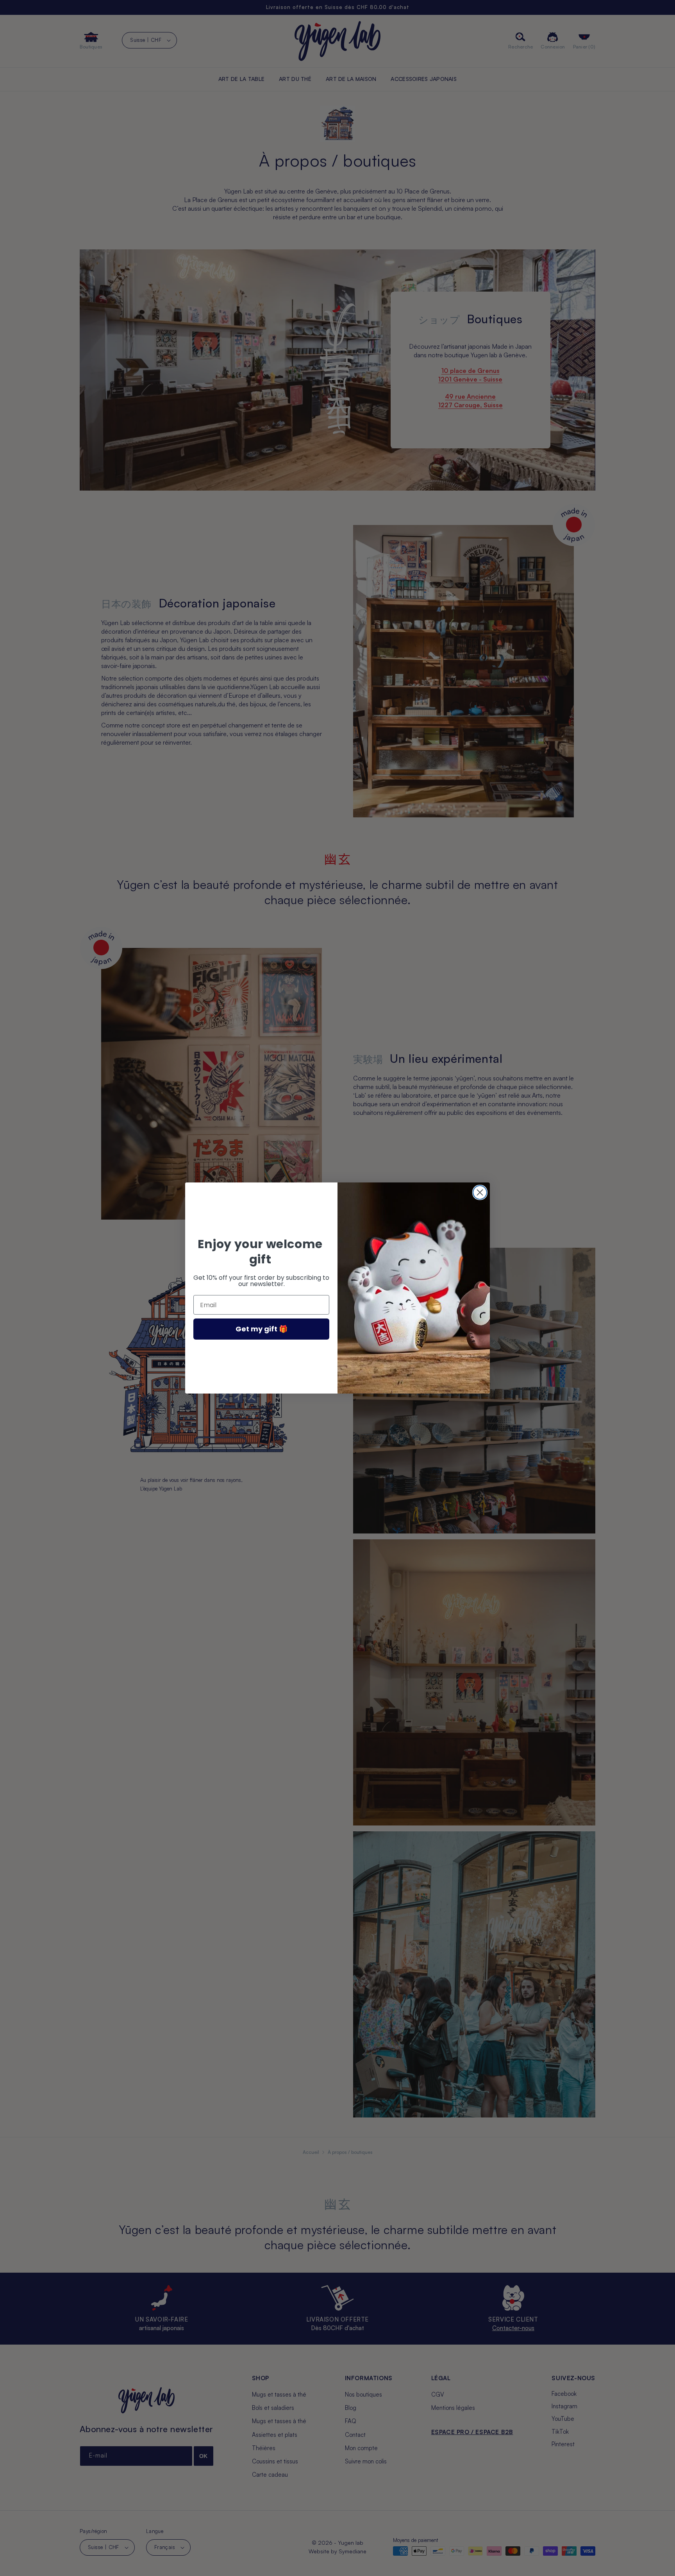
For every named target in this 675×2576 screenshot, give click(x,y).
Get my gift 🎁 (262, 1329)
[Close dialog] (480, 1192)
